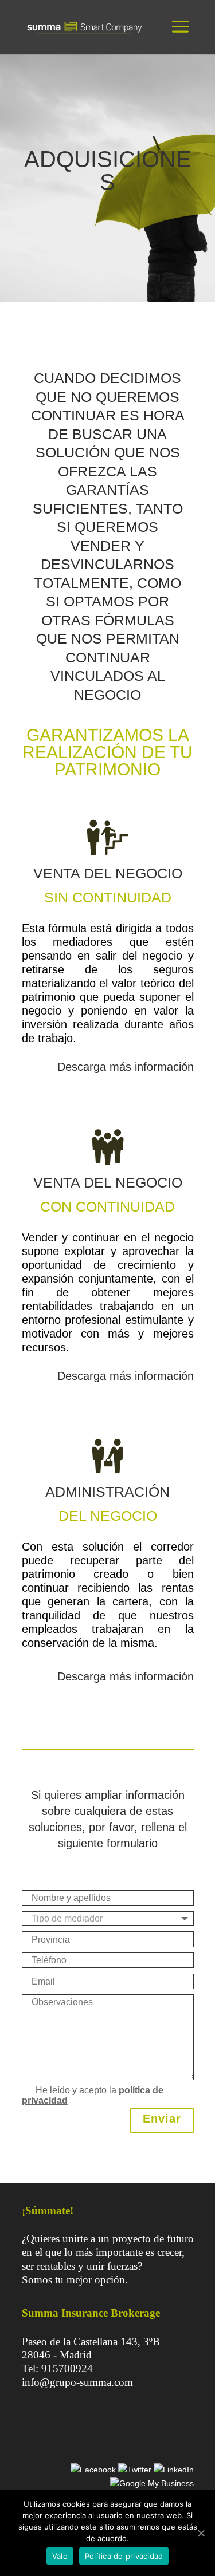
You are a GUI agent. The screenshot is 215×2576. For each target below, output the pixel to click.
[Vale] (201, 2533)
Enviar (162, 2119)
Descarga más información (126, 1067)
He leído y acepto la (93, 2096)
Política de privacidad (124, 2556)
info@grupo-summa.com (77, 2382)
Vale (60, 2556)
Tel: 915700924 (57, 2368)
